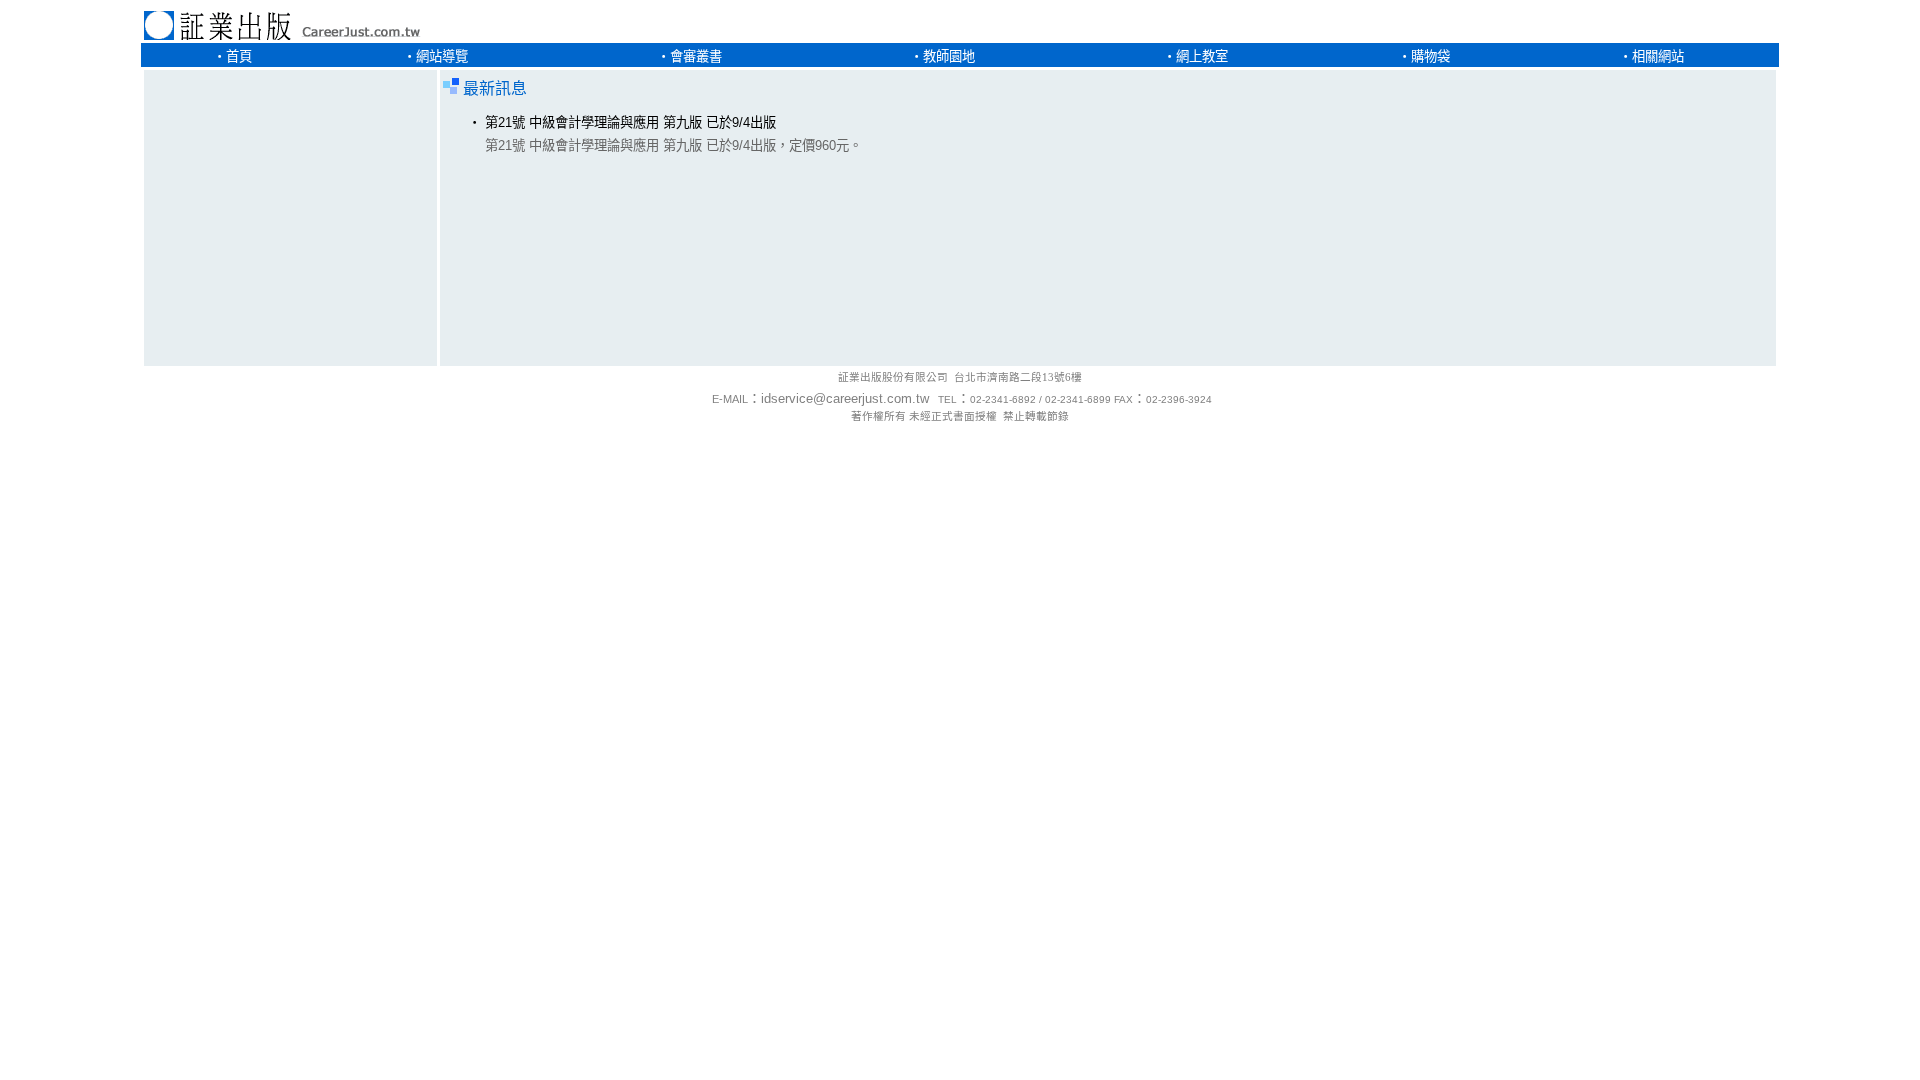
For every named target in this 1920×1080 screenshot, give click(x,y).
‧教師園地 (942, 56)
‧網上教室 (1195, 56)
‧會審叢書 (689, 56)
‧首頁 (232, 56)
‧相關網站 (1651, 56)
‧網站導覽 (435, 56)
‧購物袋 (1424, 56)
